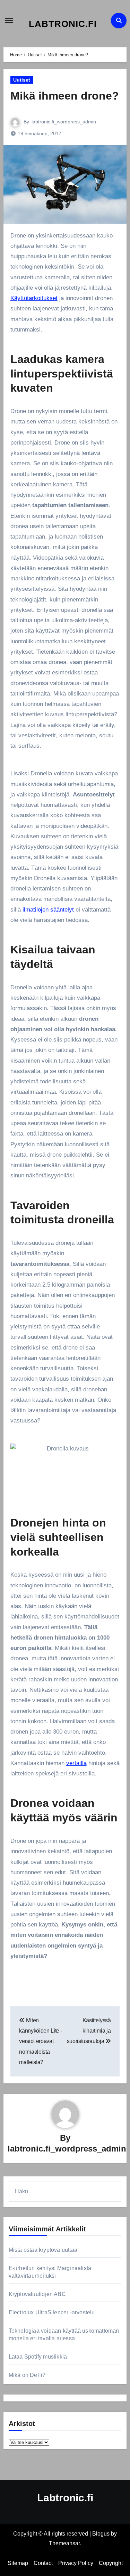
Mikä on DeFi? (27, 2375)
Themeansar (64, 2543)
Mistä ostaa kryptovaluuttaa (43, 2250)
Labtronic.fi (63, 24)
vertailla (76, 1763)
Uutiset (22, 80)
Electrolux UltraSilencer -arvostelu (52, 2312)
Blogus (101, 2534)
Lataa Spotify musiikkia (38, 2357)
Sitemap (18, 2563)
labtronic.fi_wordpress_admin (64, 122)
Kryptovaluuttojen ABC (37, 2294)
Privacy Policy (76, 2563)
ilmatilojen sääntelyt (47, 910)
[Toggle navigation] (9, 20)
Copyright (111, 2563)
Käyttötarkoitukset (34, 298)
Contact (43, 2563)
